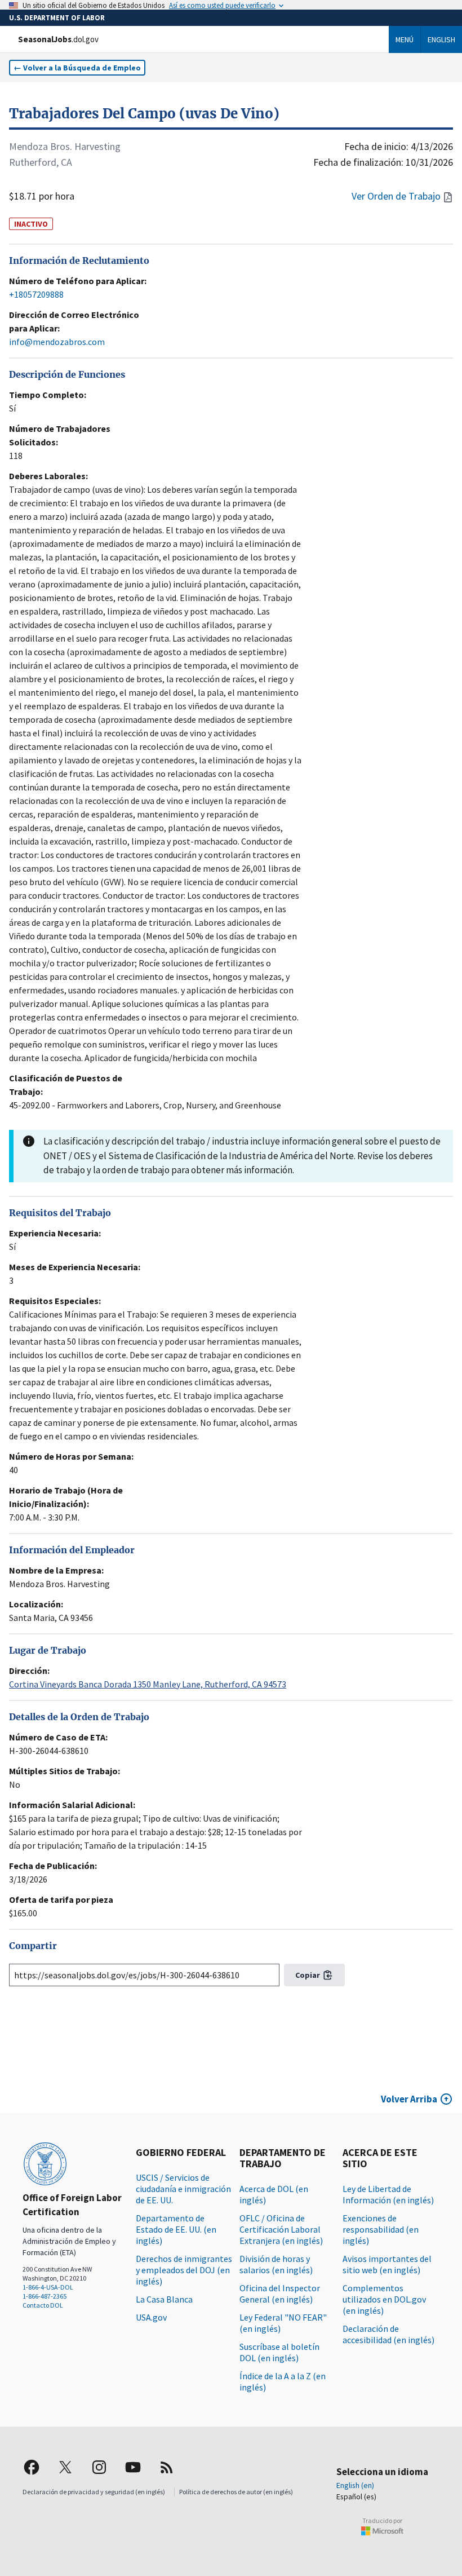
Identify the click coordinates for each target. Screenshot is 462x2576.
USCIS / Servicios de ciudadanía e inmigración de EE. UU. (183, 2189)
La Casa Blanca (164, 2299)
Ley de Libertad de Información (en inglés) (388, 2194)
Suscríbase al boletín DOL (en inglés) (279, 2352)
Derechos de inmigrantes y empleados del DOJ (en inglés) (184, 2270)
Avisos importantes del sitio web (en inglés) (387, 2264)
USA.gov (151, 2317)
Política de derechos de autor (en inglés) (236, 2492)
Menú (405, 39)
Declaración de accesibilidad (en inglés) (388, 2334)
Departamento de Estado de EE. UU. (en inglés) (176, 2229)
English (441, 39)
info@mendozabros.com (57, 342)
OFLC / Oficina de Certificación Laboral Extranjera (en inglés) (281, 2229)
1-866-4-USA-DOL (48, 2287)
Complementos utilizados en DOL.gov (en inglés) (384, 2299)
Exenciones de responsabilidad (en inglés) (381, 2229)
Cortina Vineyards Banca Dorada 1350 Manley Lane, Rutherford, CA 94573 (148, 1684)
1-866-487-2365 (45, 2296)
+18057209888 (36, 294)
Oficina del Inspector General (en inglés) (280, 2294)
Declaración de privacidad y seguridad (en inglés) (94, 2492)
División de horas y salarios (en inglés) (276, 2264)
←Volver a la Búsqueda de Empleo (77, 68)
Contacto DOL (43, 2305)
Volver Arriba (409, 2099)
